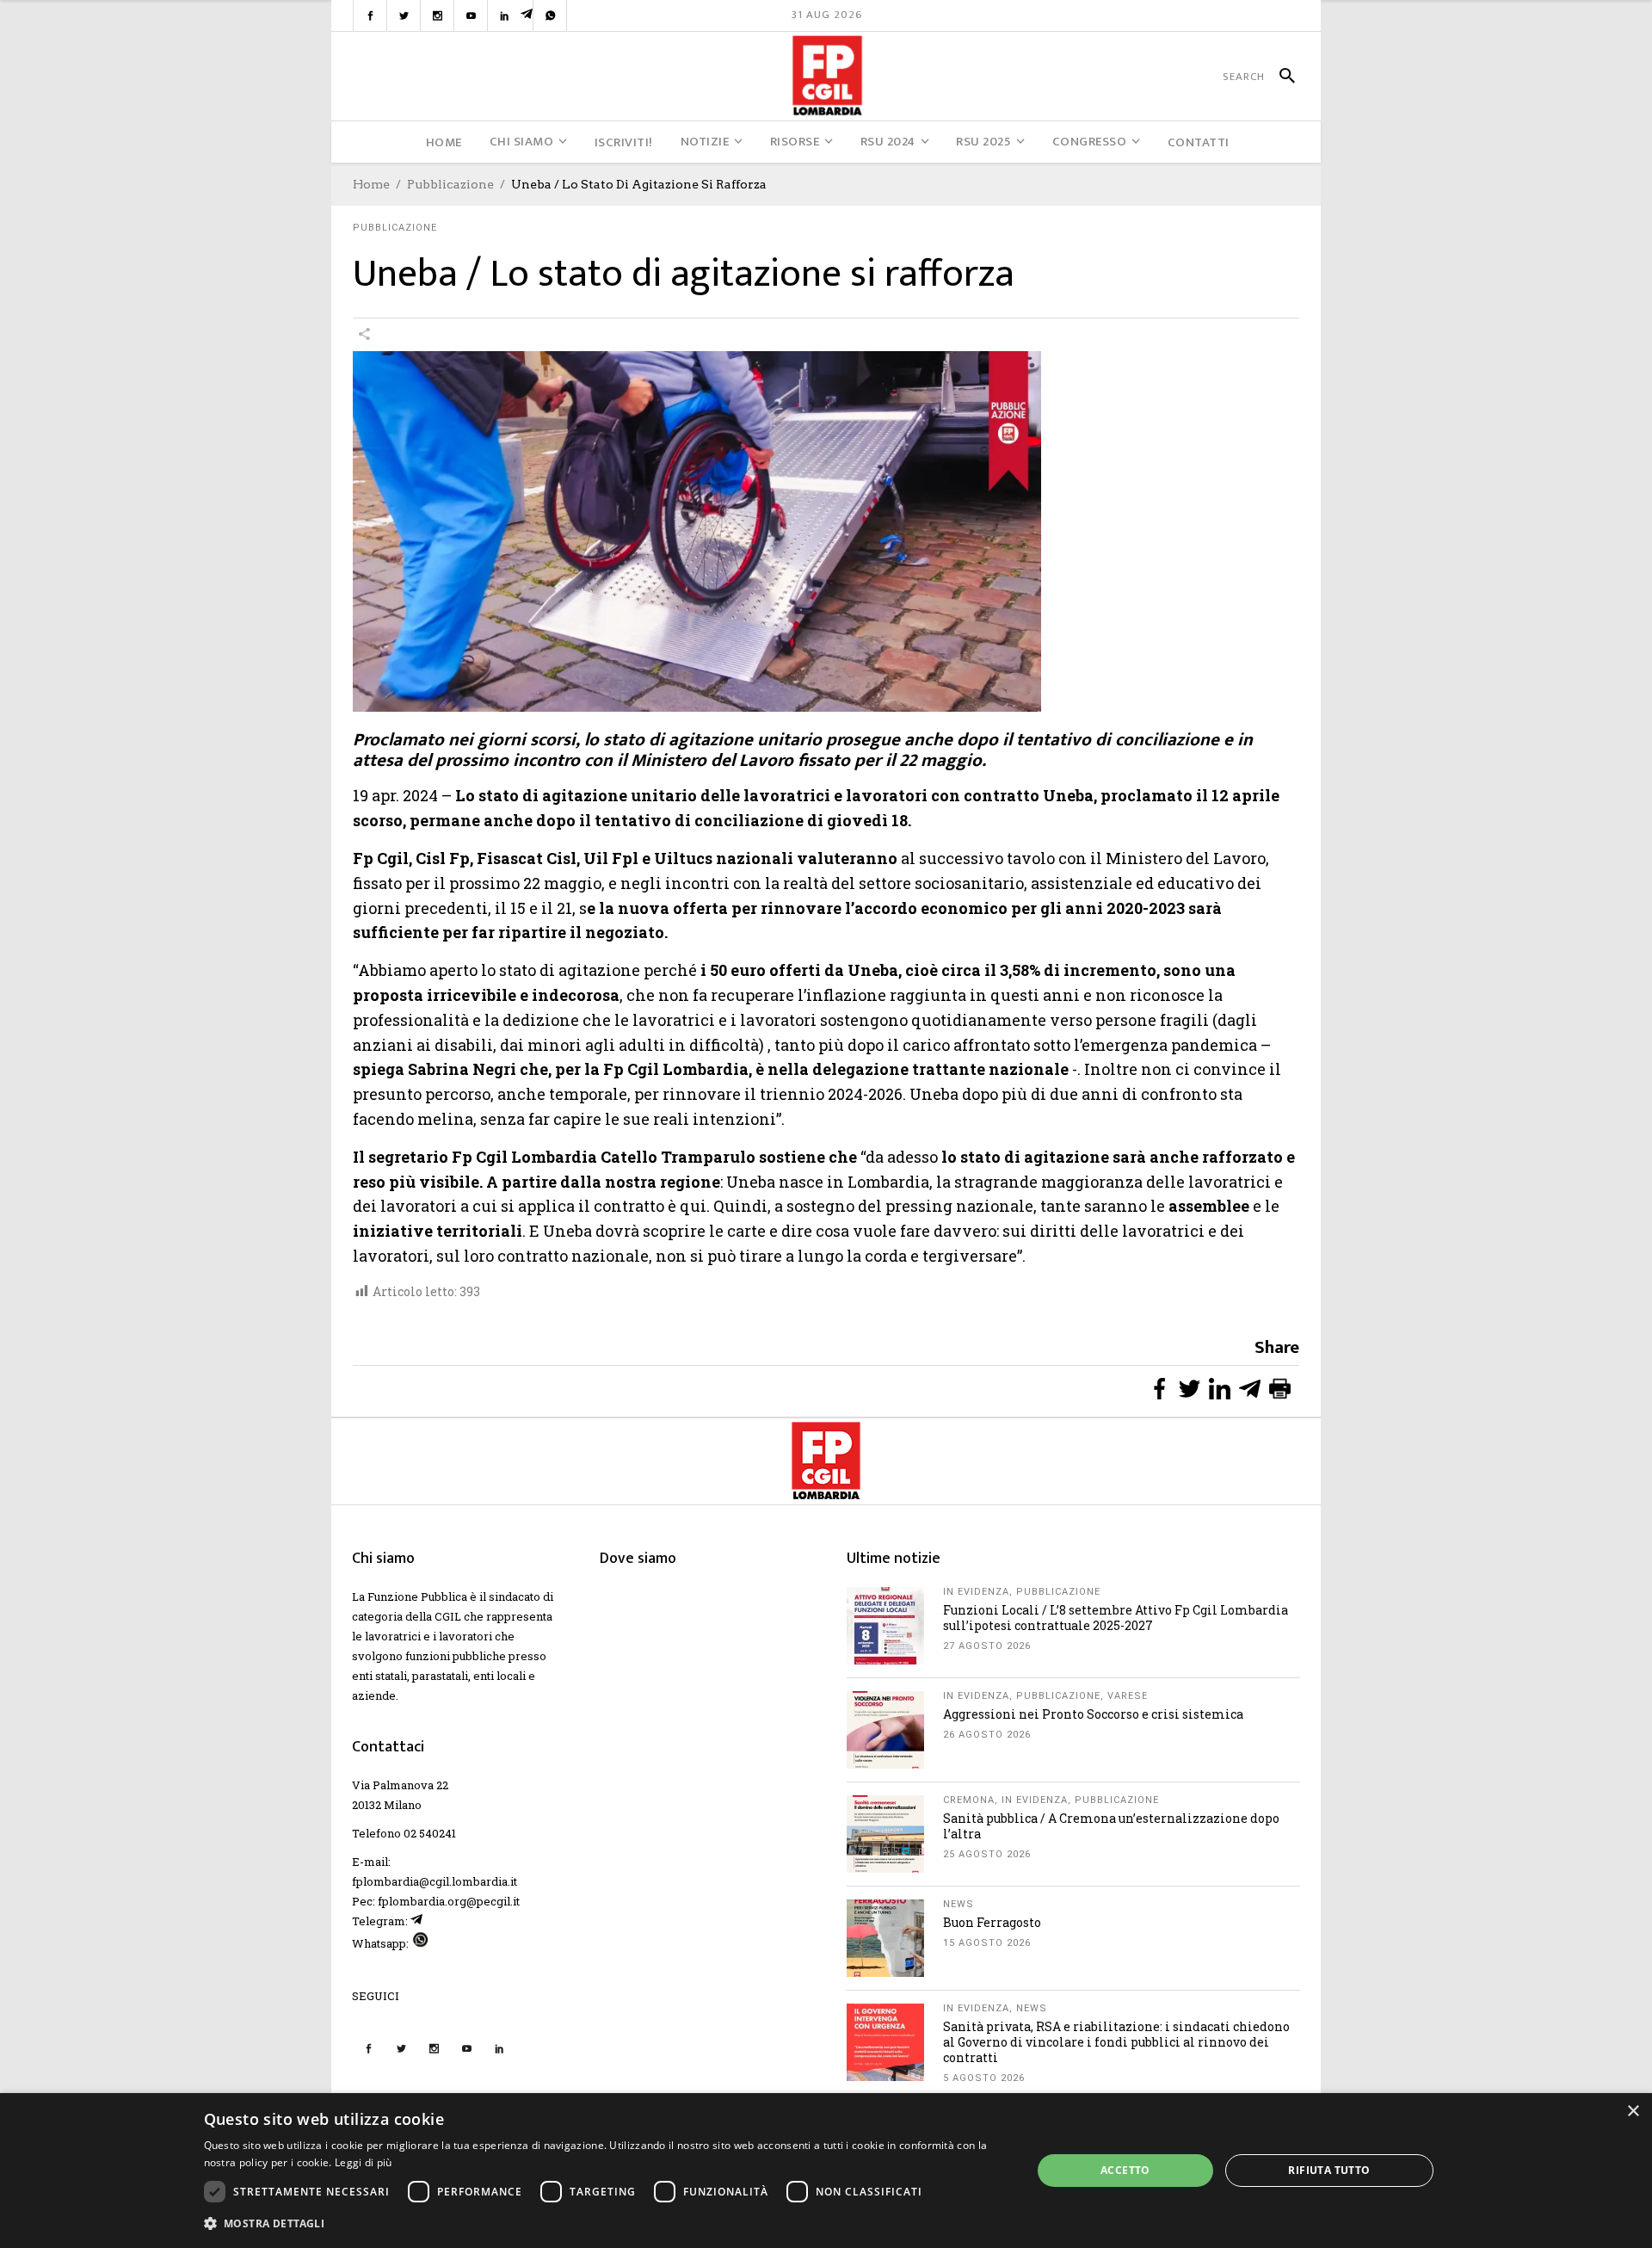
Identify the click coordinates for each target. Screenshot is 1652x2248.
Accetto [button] (1125, 2170)
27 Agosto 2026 (987, 1646)
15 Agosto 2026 (987, 1943)
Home (371, 184)
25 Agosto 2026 (987, 1854)
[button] (606, 2223)
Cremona (969, 1800)
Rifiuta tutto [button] (1329, 2170)
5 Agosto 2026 (984, 2078)
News (959, 1904)
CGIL (448, 1616)
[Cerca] (1280, 77)
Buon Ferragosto (992, 1922)
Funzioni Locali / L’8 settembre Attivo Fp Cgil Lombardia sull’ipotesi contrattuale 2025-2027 (1116, 1618)
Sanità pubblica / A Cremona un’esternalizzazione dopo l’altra (1111, 1826)
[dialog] (826, 2171)
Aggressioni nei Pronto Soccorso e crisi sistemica (1093, 1714)
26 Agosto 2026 (987, 1735)
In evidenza (976, 1592)
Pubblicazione (450, 184)
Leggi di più (364, 2162)
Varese (1128, 1696)
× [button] (1633, 2112)
